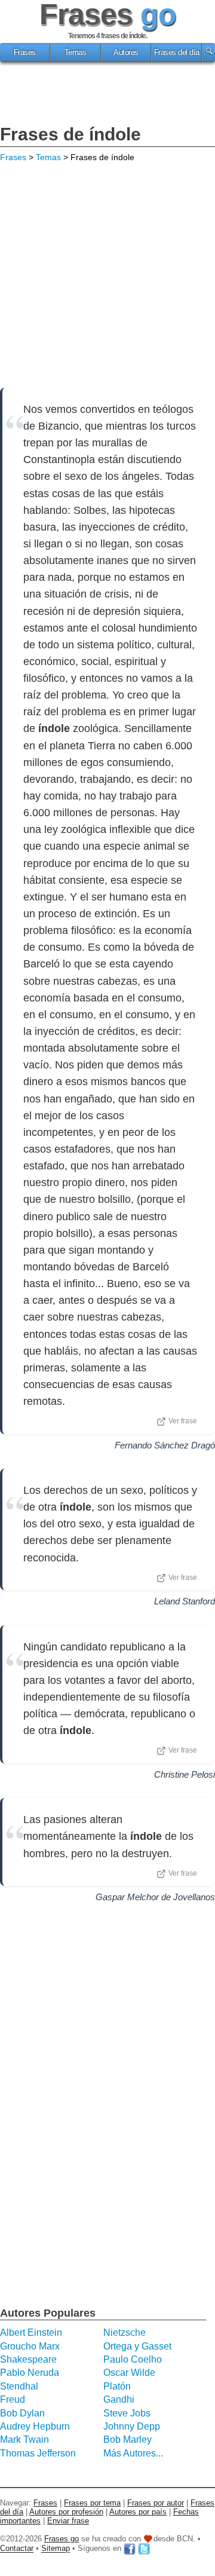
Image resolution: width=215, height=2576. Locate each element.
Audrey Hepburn (35, 2426)
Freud (13, 2399)
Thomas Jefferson (38, 2453)
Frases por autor (156, 2503)
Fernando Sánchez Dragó (165, 1445)
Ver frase (183, 1421)
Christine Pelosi (185, 1774)
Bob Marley (128, 2439)
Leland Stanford (185, 1601)
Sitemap (56, 2549)
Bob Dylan (22, 2413)
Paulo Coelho (133, 2359)
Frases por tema (92, 2503)
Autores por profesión (66, 2512)
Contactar (17, 2549)
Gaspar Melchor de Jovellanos (155, 1897)
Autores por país (138, 2512)
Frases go (62, 2539)
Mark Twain (24, 2439)
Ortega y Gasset (137, 2346)
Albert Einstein (31, 2333)
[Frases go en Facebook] (130, 2549)
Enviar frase (68, 2521)
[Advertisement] (107, 95)
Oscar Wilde (129, 2373)
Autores (126, 53)
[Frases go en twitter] (144, 2549)
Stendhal (19, 2386)
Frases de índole (70, 134)
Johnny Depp (132, 2426)
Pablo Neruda (30, 2373)
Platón (117, 2386)
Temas (76, 53)
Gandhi (119, 2399)
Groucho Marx (30, 2346)
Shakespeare (28, 2359)
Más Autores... (133, 2453)
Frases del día (177, 53)
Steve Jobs (127, 2413)
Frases (25, 53)
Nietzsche (125, 2333)
